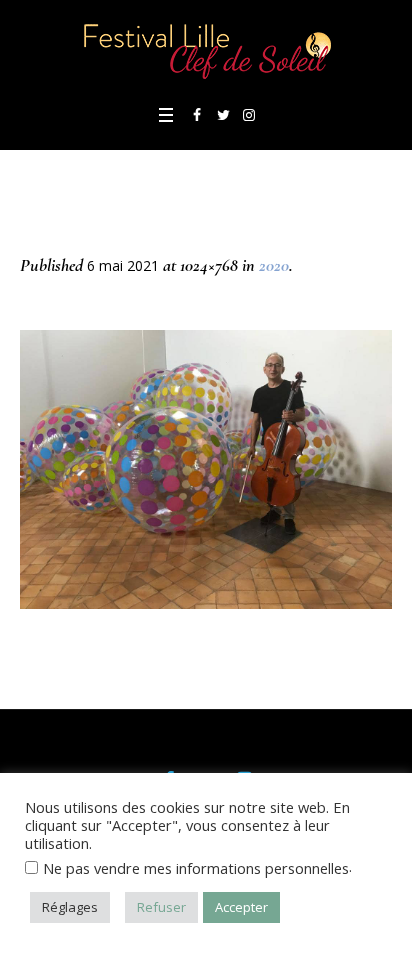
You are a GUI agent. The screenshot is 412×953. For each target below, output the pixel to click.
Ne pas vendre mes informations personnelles (196, 868)
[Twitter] (223, 115)
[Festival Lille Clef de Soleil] (206, 49)
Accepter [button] (241, 907)
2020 (274, 265)
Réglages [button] (70, 907)
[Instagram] (249, 115)
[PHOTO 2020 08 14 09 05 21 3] (206, 469)
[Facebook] (197, 115)
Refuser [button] (161, 907)
